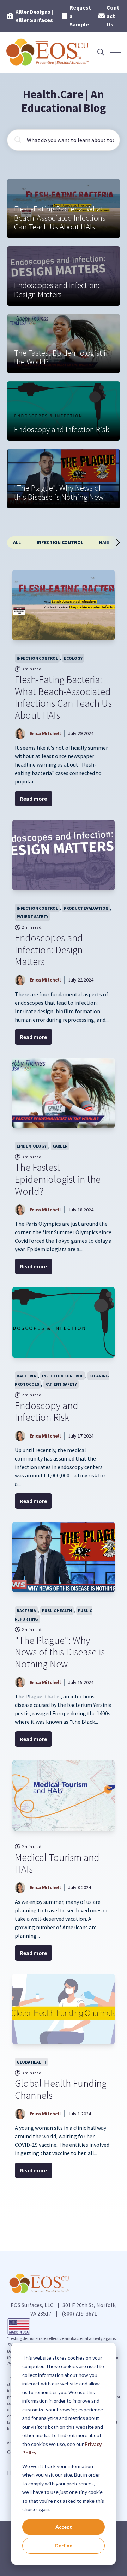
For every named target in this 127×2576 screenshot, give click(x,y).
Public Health (57, 1610)
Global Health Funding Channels (61, 2089)
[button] (115, 542)
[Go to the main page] (48, 52)
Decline (64, 2546)
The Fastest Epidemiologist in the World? (58, 1179)
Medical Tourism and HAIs (57, 1863)
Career (60, 1146)
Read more (34, 799)
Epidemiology (32, 1146)
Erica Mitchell (45, 733)
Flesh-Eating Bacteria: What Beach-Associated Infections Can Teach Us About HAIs (63, 697)
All (17, 542)
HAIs (104, 542)
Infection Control (60, 542)
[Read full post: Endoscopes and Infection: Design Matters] (64, 855)
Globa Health (31, 2062)
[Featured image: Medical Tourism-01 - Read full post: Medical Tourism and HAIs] (64, 1795)
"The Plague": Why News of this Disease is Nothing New (60, 1652)
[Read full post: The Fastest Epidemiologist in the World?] (64, 1093)
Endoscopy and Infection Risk (47, 1412)
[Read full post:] (64, 1557)
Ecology (73, 658)
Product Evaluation (86, 908)
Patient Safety (32, 917)
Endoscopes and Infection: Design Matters (49, 950)
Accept (64, 2527)
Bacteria (26, 1376)
